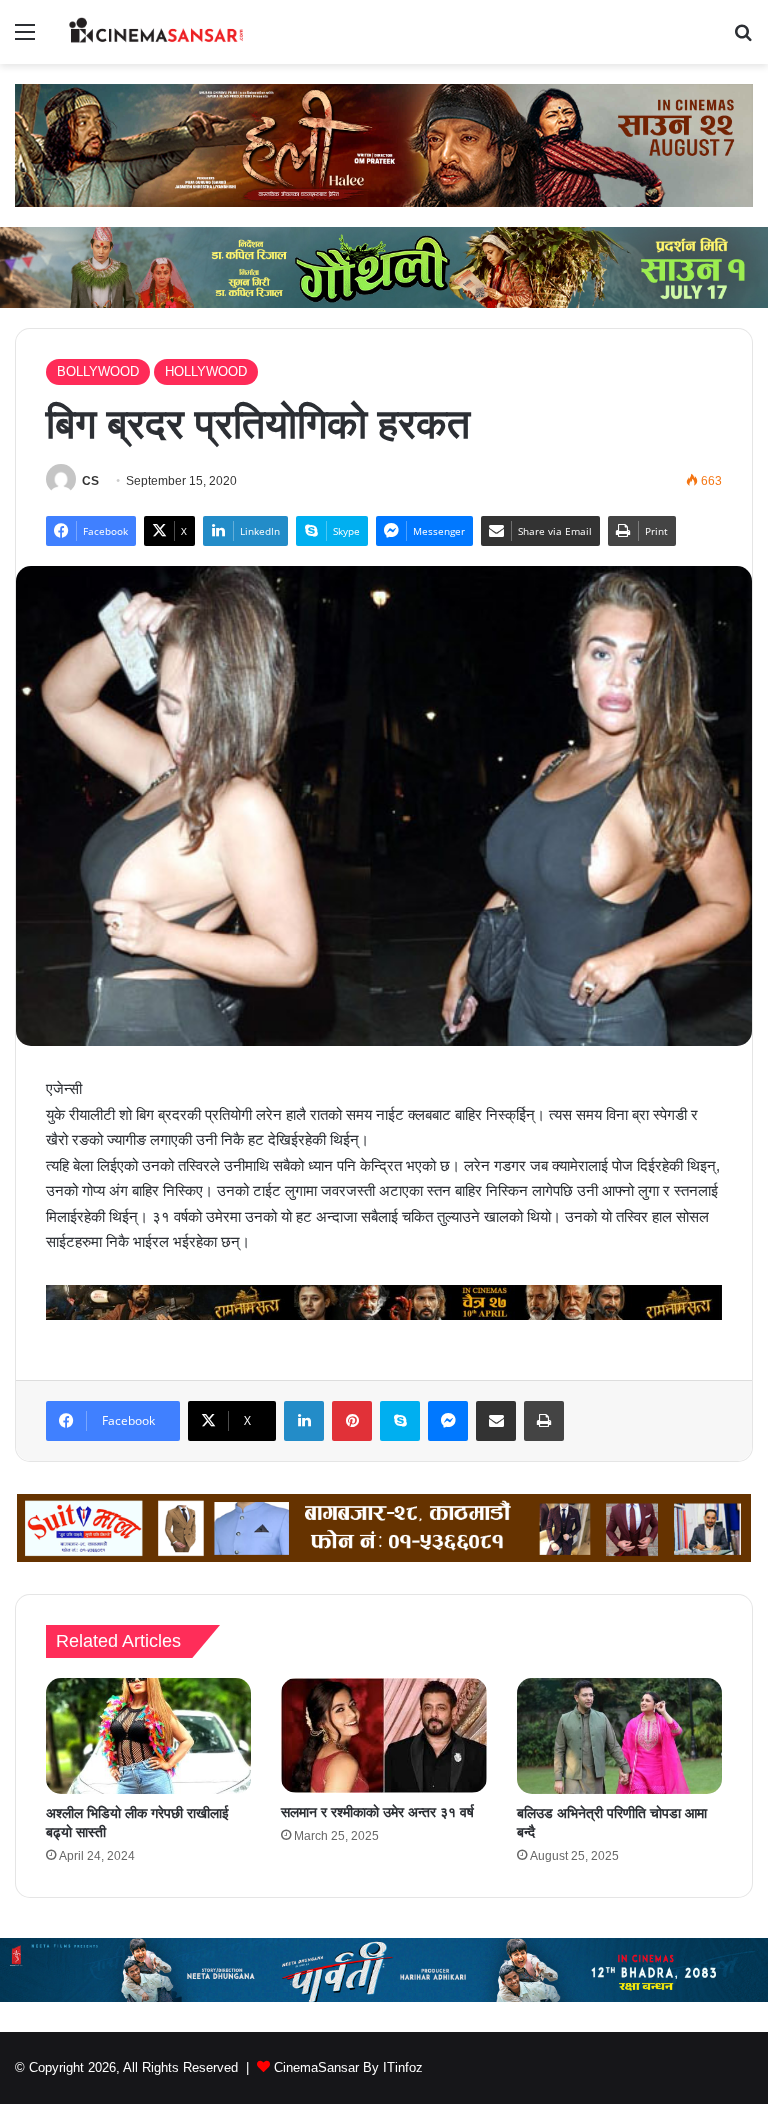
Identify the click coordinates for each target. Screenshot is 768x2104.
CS (90, 481)
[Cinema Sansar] (156, 32)
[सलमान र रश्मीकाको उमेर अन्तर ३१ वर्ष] (383, 1735)
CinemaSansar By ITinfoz (348, 2067)
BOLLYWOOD (98, 371)
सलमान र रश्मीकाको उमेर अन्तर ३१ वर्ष (377, 1812)
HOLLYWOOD (206, 371)
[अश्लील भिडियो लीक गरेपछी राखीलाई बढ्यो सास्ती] (148, 1736)
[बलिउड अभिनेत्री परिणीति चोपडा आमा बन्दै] (619, 1736)
